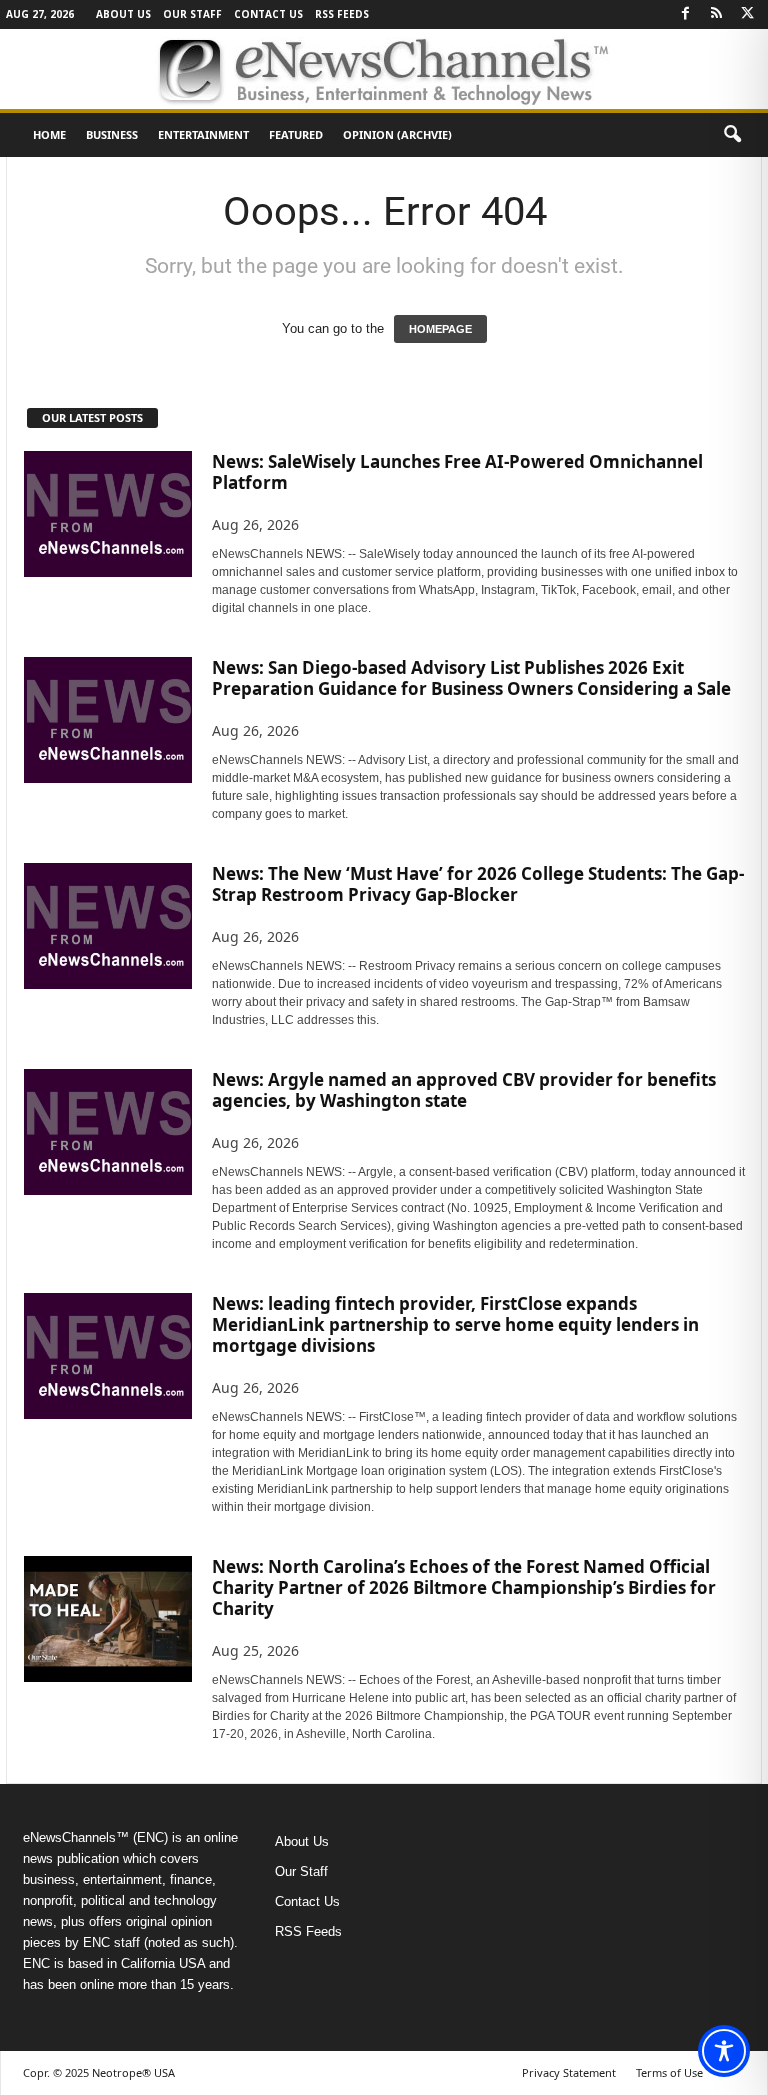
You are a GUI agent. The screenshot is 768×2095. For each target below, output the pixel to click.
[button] (732, 135)
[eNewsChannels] (384, 69)
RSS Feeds (342, 14)
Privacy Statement (569, 2072)
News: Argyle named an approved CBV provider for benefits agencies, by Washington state (464, 1090)
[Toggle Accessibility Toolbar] (724, 2051)
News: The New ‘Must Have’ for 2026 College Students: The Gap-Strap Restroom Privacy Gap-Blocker (478, 884)
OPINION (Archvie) (397, 134)
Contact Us (268, 14)
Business (112, 134)
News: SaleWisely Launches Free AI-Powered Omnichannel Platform (457, 472)
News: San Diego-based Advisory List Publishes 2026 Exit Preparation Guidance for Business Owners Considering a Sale (471, 678)
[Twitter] (747, 14)
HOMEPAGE (440, 329)
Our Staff (192, 14)
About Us (123, 14)
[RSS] (716, 14)
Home (49, 134)
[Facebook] (685, 14)
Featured (296, 134)
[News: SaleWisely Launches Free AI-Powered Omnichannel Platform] (108, 514)
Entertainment (203, 134)
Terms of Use (669, 2072)
